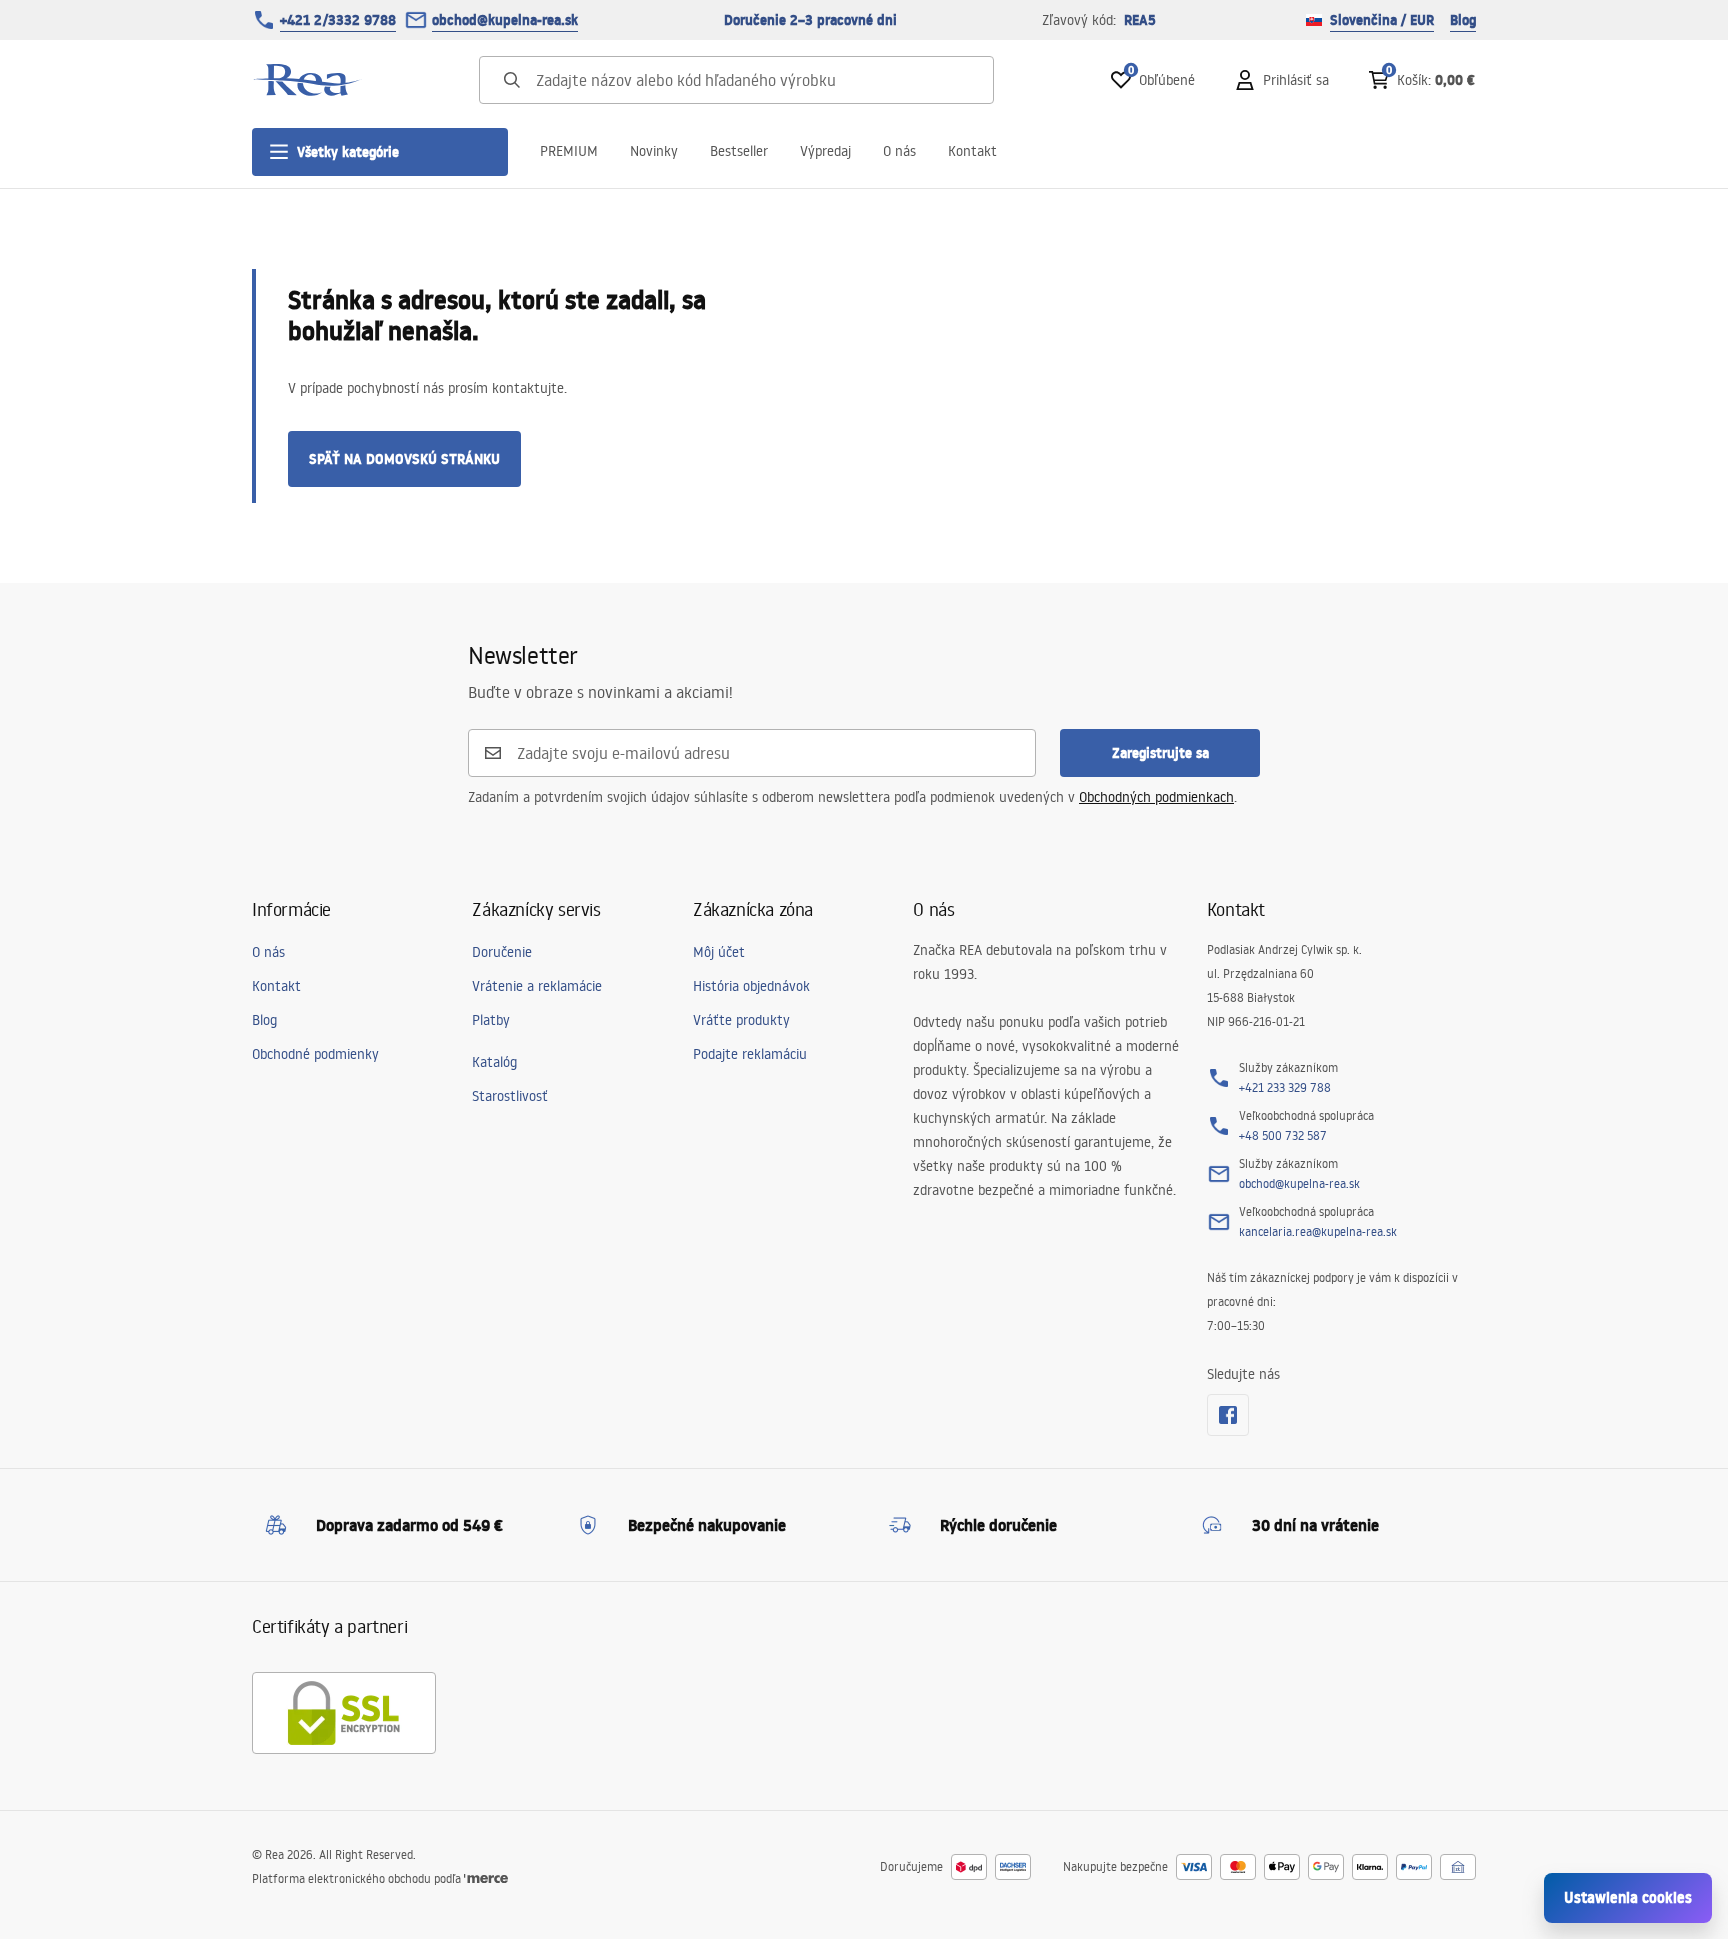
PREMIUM (569, 151)
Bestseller (739, 151)
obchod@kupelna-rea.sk (505, 20)
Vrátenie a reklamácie (537, 986)
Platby (491, 1020)
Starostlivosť (510, 1096)
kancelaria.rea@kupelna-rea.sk (1318, 1231)
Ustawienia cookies (1628, 1897)
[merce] (486, 1878)
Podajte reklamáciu (750, 1054)
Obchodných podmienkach (1156, 797)
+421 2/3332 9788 (338, 20)
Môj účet (719, 952)
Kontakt (972, 151)
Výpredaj (825, 151)
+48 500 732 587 (1283, 1135)
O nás (899, 151)
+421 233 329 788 (1285, 1087)
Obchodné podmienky (315, 1054)
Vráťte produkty (741, 1020)
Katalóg (494, 1062)
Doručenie (502, 952)
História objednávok (751, 986)
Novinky (654, 151)
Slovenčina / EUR (1382, 20)
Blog (1463, 20)
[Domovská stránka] (307, 80)
